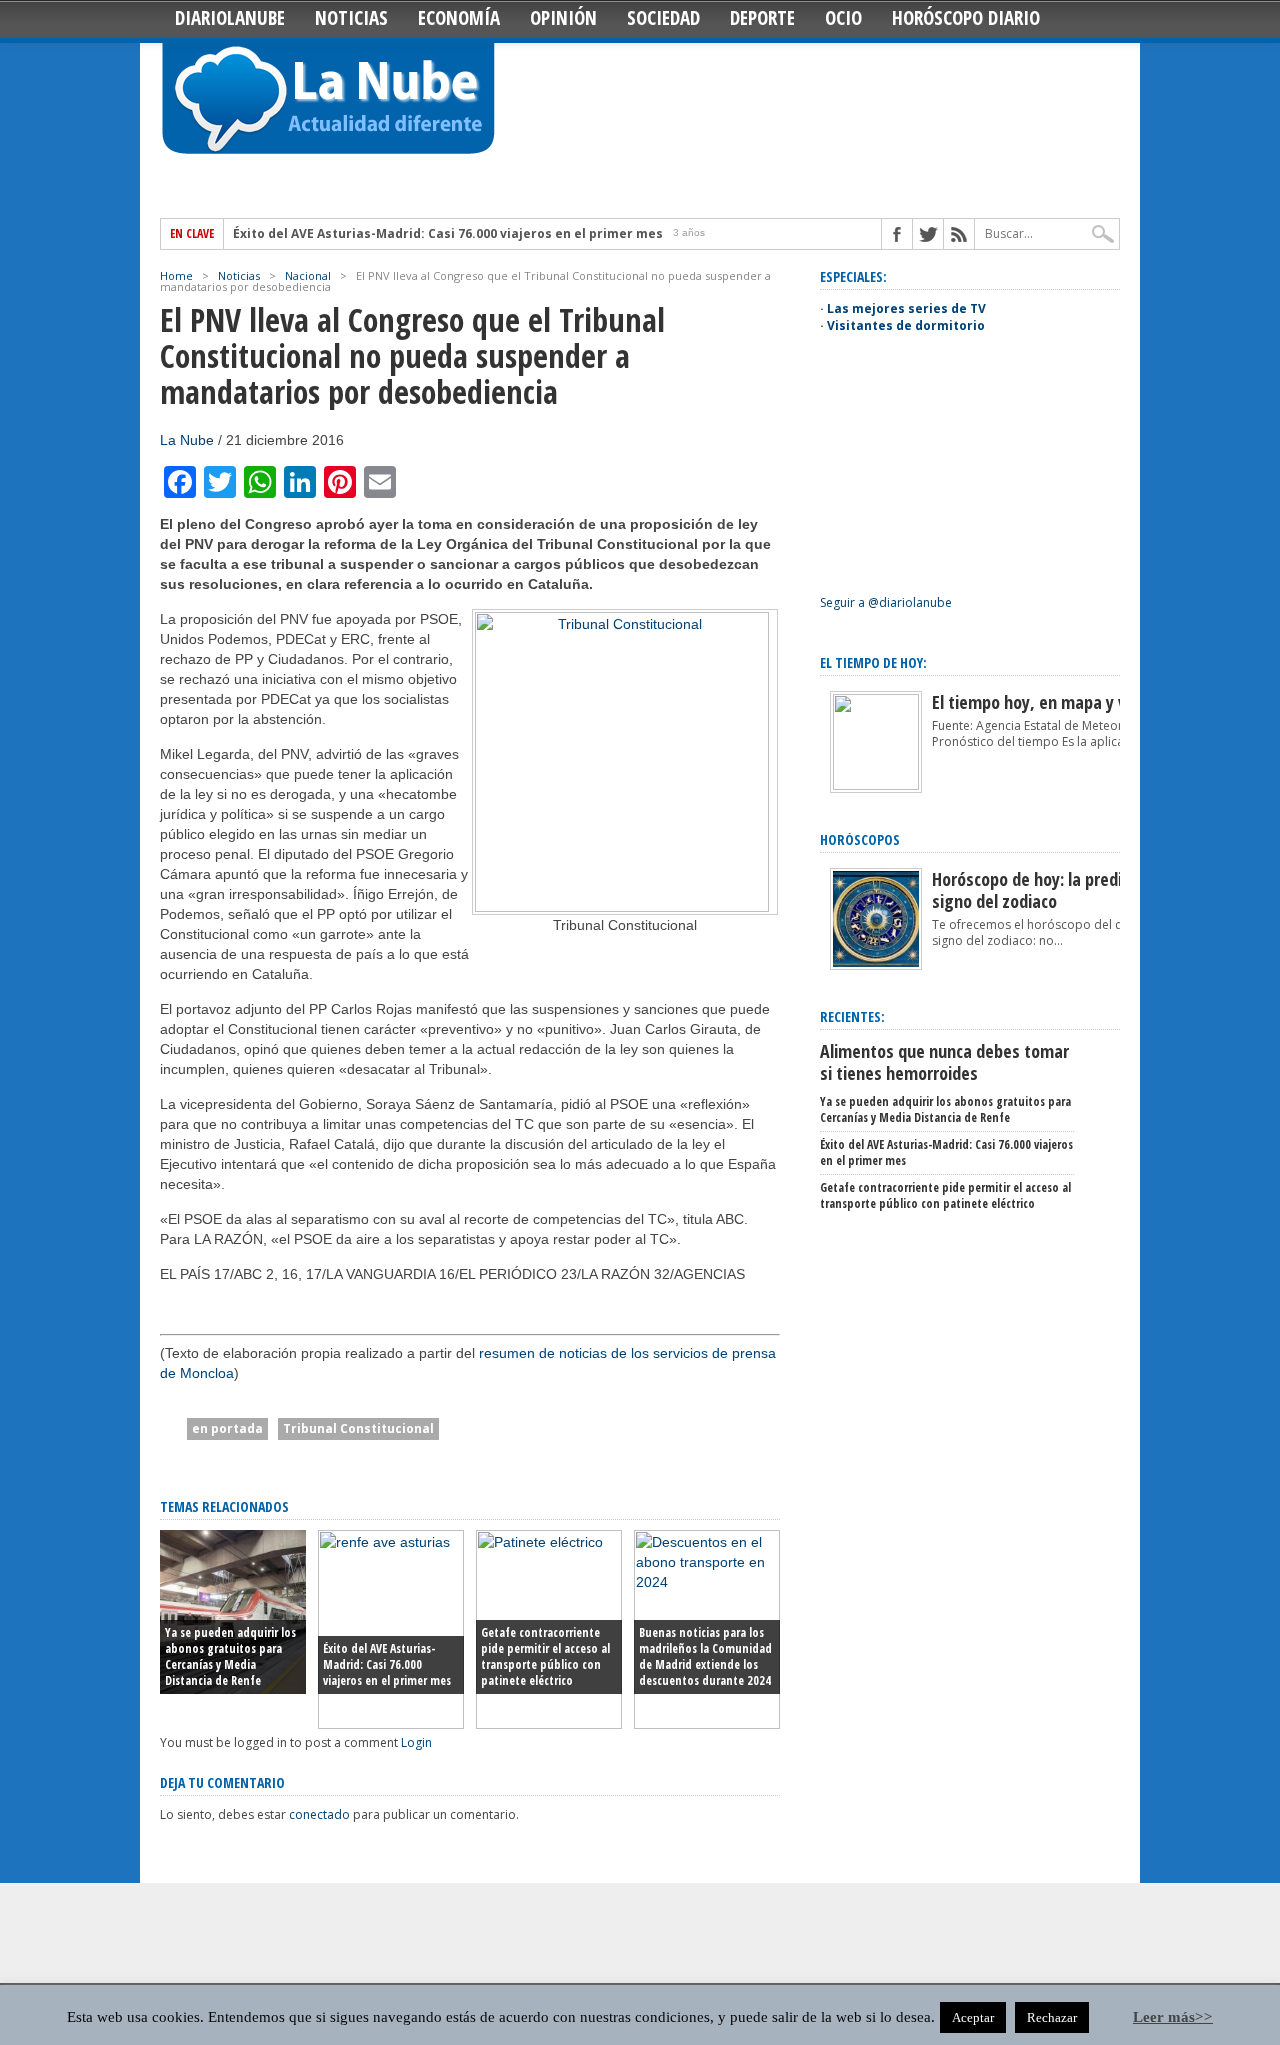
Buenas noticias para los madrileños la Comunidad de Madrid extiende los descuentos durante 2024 (705, 1656)
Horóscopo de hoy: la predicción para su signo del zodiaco (1074, 890)
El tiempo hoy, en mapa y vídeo (1044, 702)
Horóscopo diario (966, 18)
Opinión (563, 18)
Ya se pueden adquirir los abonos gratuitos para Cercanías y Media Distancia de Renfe (230, 1656)
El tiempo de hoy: (873, 662)
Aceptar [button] (973, 2017)
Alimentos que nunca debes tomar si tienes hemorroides (944, 1062)
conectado (319, 1814)
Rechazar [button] (1052, 2017)
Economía (459, 18)
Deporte (762, 18)
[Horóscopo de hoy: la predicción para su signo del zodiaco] (876, 965)
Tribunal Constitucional (358, 1428)
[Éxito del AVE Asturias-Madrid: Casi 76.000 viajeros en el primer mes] (391, 1724)
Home (176, 275)
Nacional (308, 275)
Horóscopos (860, 839)
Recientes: (852, 1016)
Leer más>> (1173, 2017)
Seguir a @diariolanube (886, 602)
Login (416, 1742)
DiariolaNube (230, 18)
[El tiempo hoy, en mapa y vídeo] (876, 785)
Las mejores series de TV (906, 308)
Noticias (351, 18)
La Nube (187, 440)
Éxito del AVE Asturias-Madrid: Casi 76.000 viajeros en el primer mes (448, 234)
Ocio (843, 18)
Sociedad (663, 18)
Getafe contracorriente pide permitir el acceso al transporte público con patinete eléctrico (545, 1656)
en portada (227, 1428)
